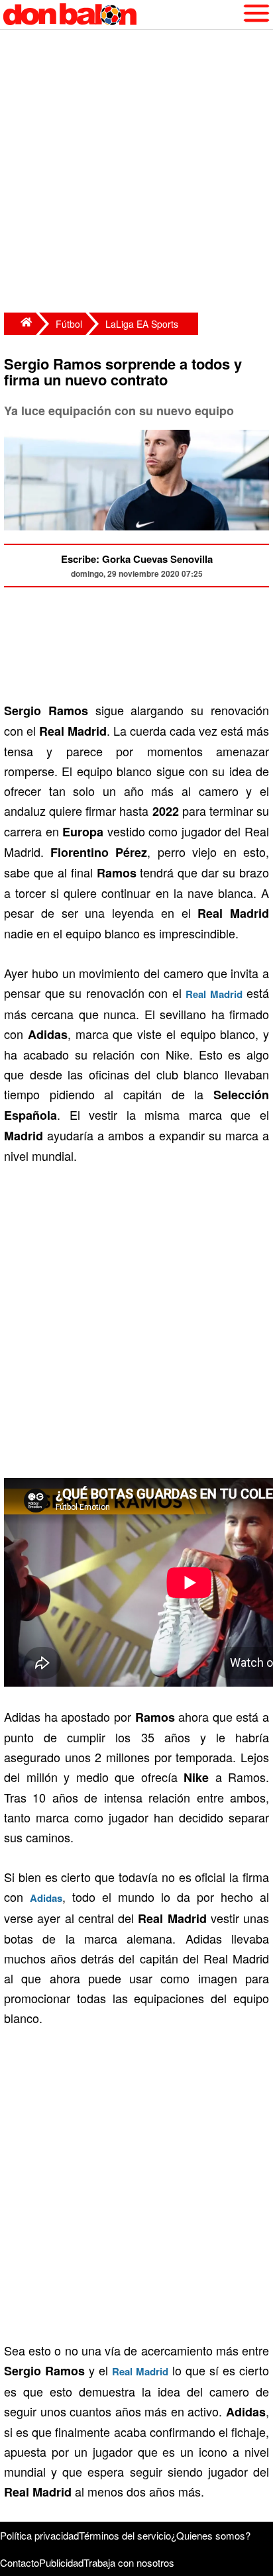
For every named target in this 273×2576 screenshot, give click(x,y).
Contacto (20, 2562)
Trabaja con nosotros (129, 2562)
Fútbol (69, 324)
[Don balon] (121, 15)
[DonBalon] (20, 324)
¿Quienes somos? (211, 2535)
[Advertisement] (136, 173)
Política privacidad (39, 2535)
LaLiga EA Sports (142, 324)
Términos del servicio (125, 2535)
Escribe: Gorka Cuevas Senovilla (137, 559)
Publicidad (61, 2562)
